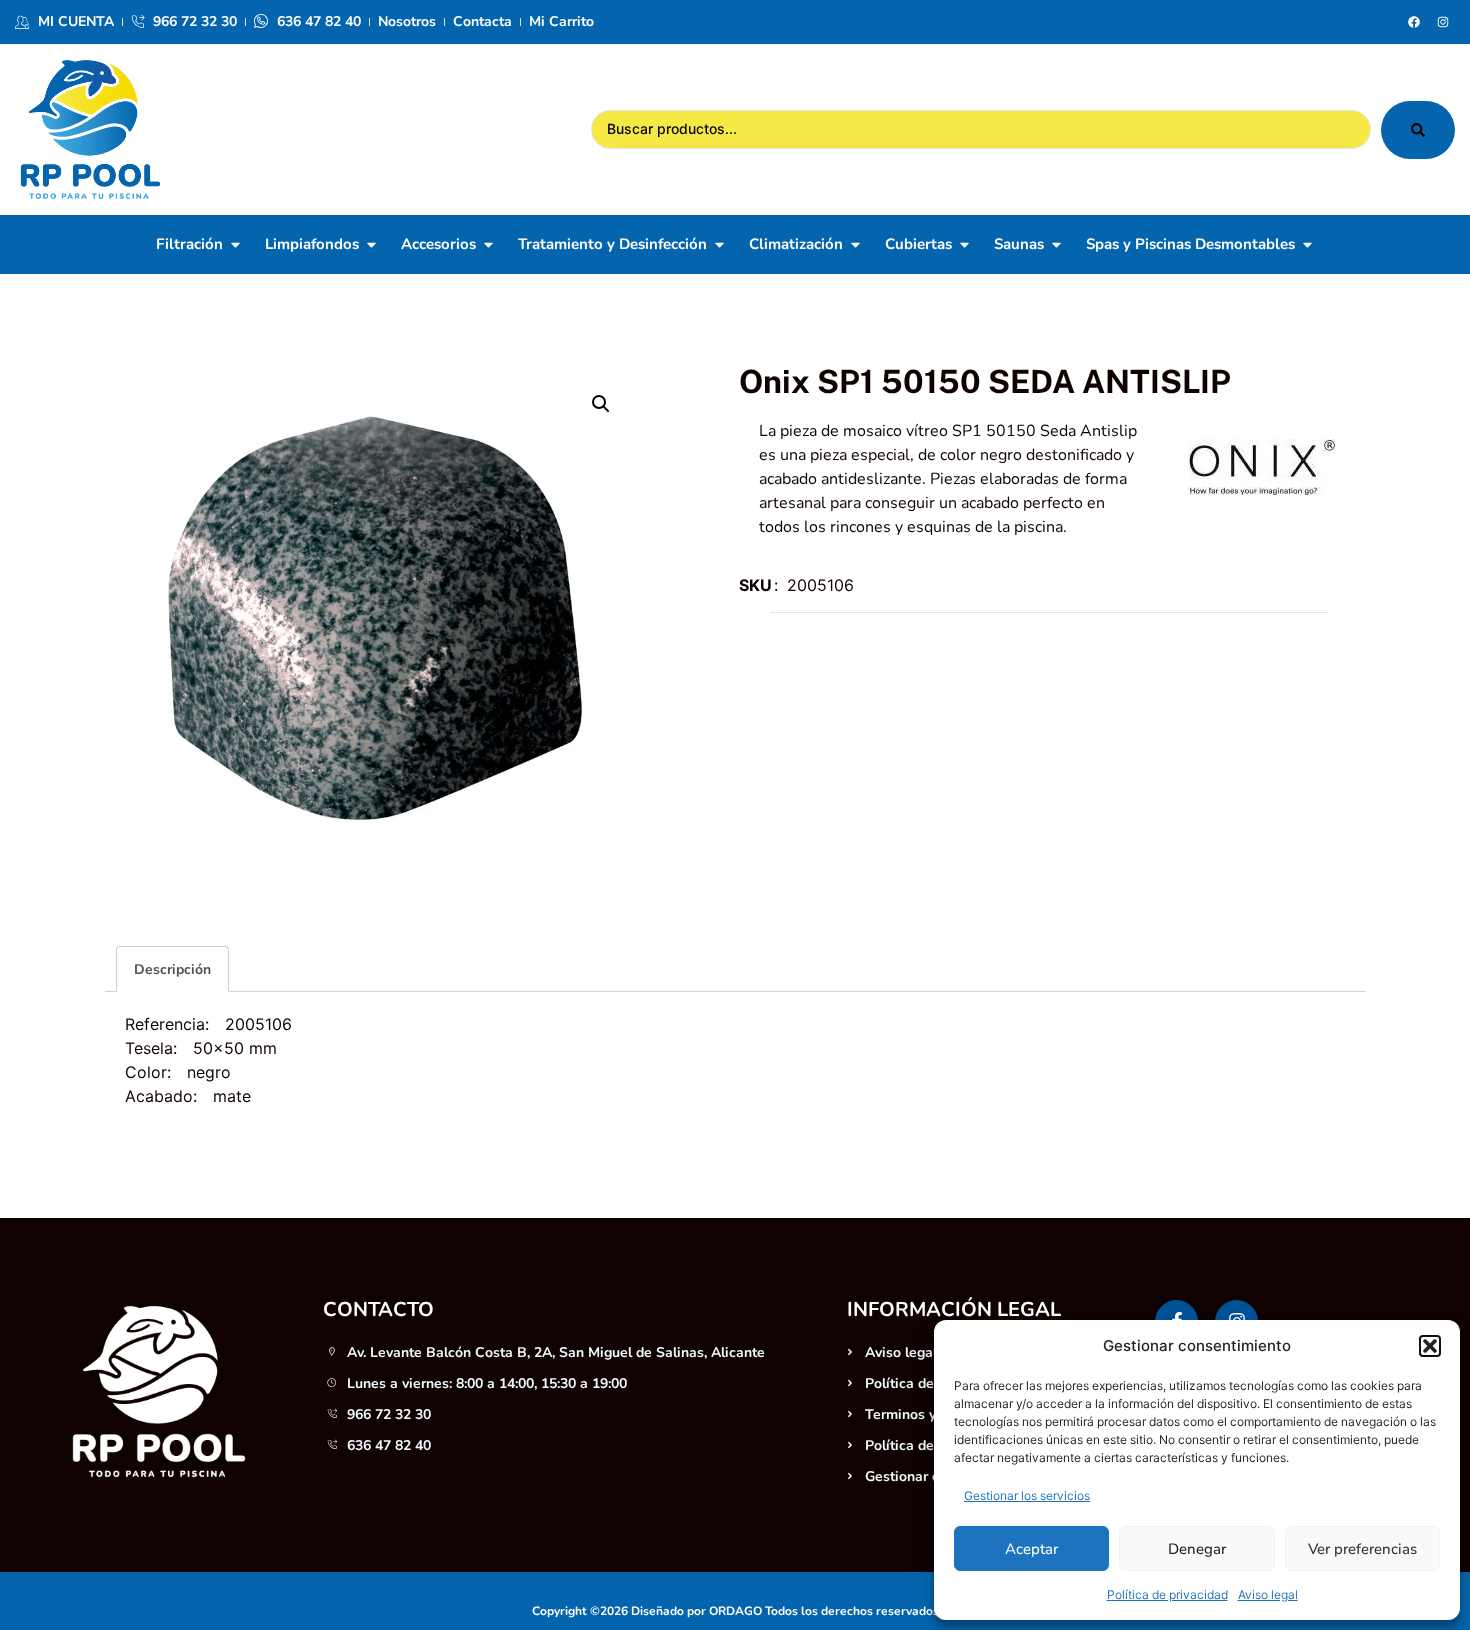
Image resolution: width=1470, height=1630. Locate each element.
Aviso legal (1268, 1594)
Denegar (1197, 1549)
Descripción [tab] (172, 969)
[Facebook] (1414, 22)
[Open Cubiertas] (964, 244)
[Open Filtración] (235, 244)
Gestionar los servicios (1027, 1495)
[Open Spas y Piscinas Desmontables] (1307, 244)
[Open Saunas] (1056, 244)
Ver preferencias (1362, 1549)
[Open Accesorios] (488, 244)
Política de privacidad (1167, 1594)
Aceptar (1031, 1549)
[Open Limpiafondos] (371, 244)
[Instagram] (1443, 22)
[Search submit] (1418, 130)
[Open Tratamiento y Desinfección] (719, 244)
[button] (1430, 1346)
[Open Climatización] (855, 244)
